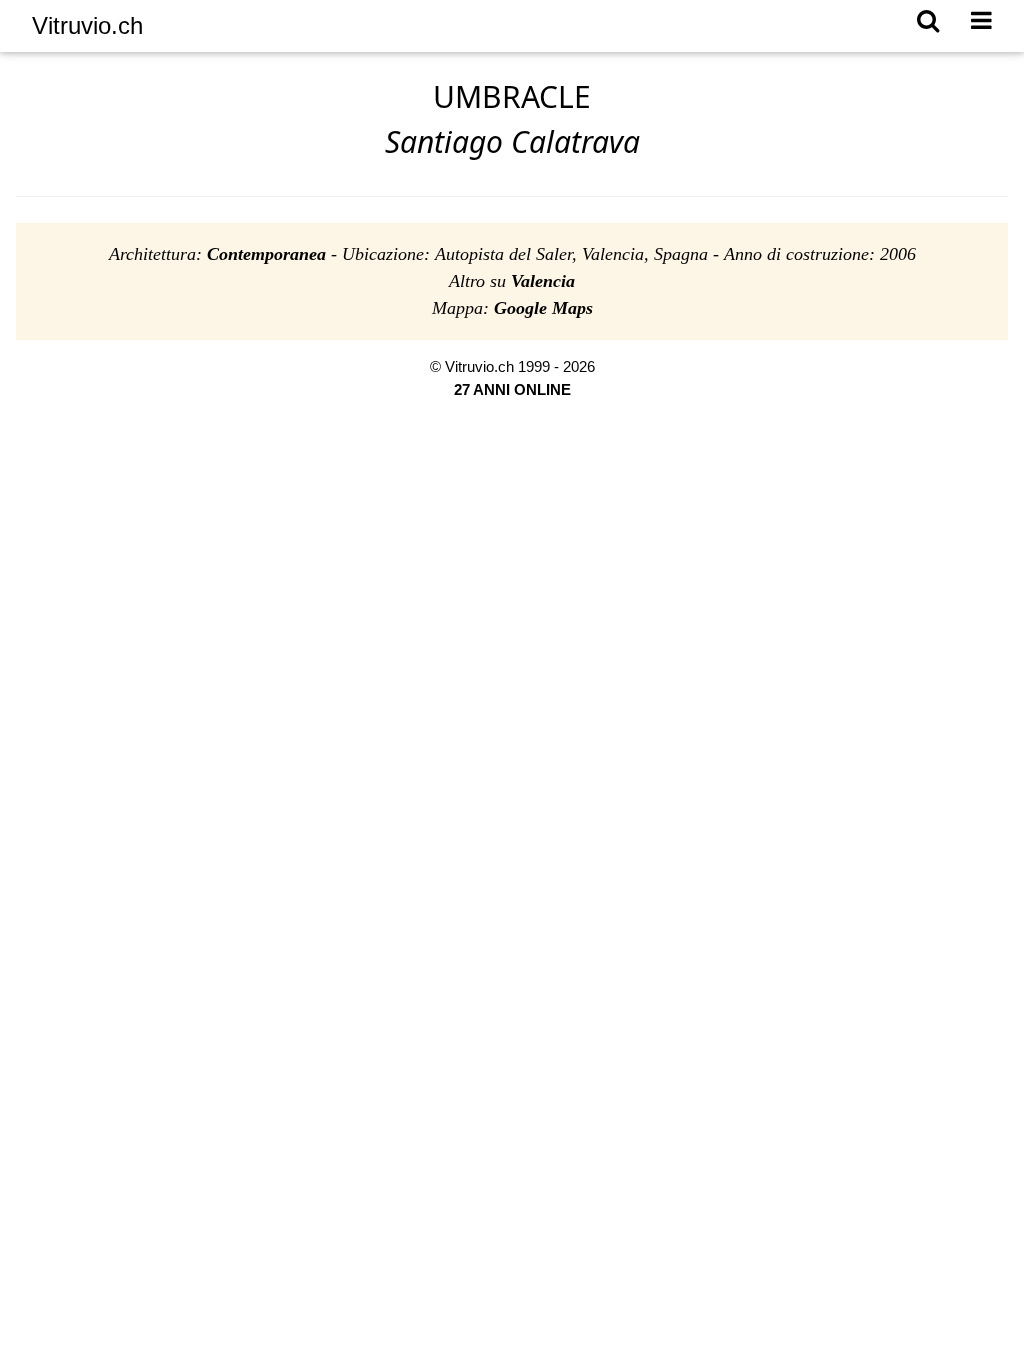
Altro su (512, 281)
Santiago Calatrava (512, 141)
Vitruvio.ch (87, 25)
